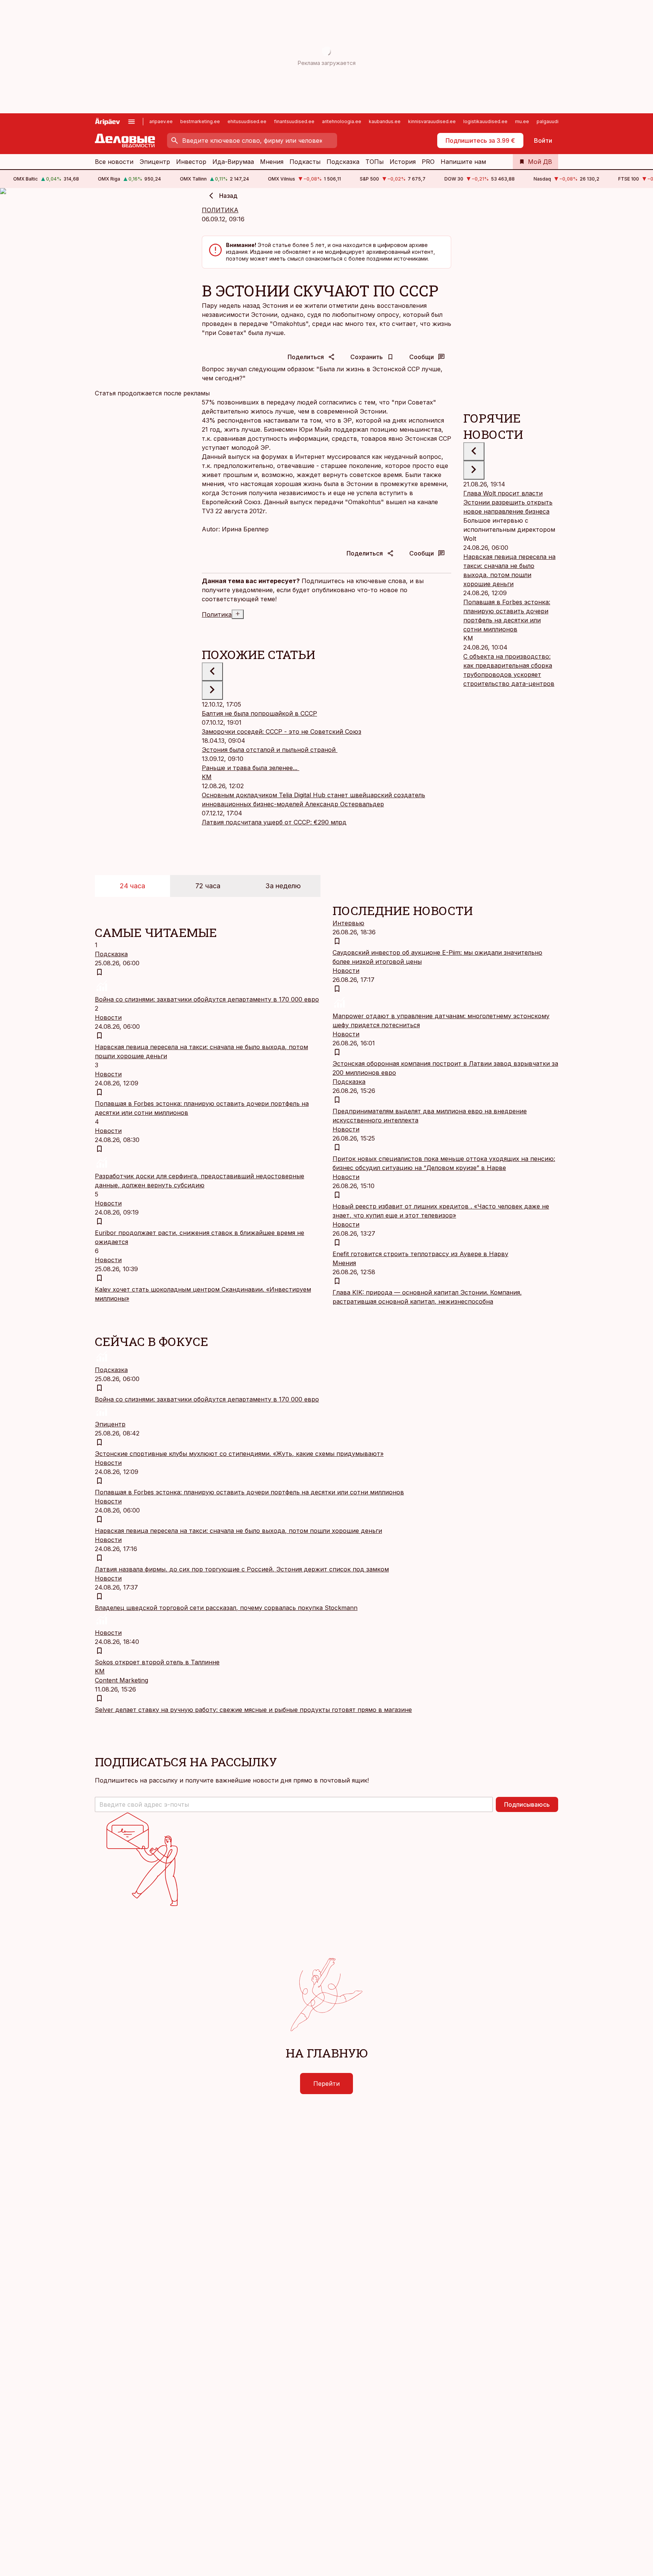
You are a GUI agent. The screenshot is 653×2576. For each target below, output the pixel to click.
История (403, 162)
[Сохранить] (99, 972)
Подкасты (305, 162)
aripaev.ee (161, 121)
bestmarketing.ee (200, 121)
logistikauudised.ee (485, 121)
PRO (428, 162)
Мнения (272, 162)
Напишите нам (463, 162)
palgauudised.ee (556, 121)
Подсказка (343, 162)
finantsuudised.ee (294, 121)
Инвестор (191, 162)
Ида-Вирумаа (233, 162)
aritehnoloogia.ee (342, 121)
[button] (294, 1804)
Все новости (114, 162)
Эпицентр (155, 162)
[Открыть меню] (132, 122)
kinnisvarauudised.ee (432, 121)
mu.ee (522, 121)
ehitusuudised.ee (247, 121)
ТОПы (374, 162)
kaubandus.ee (385, 121)
